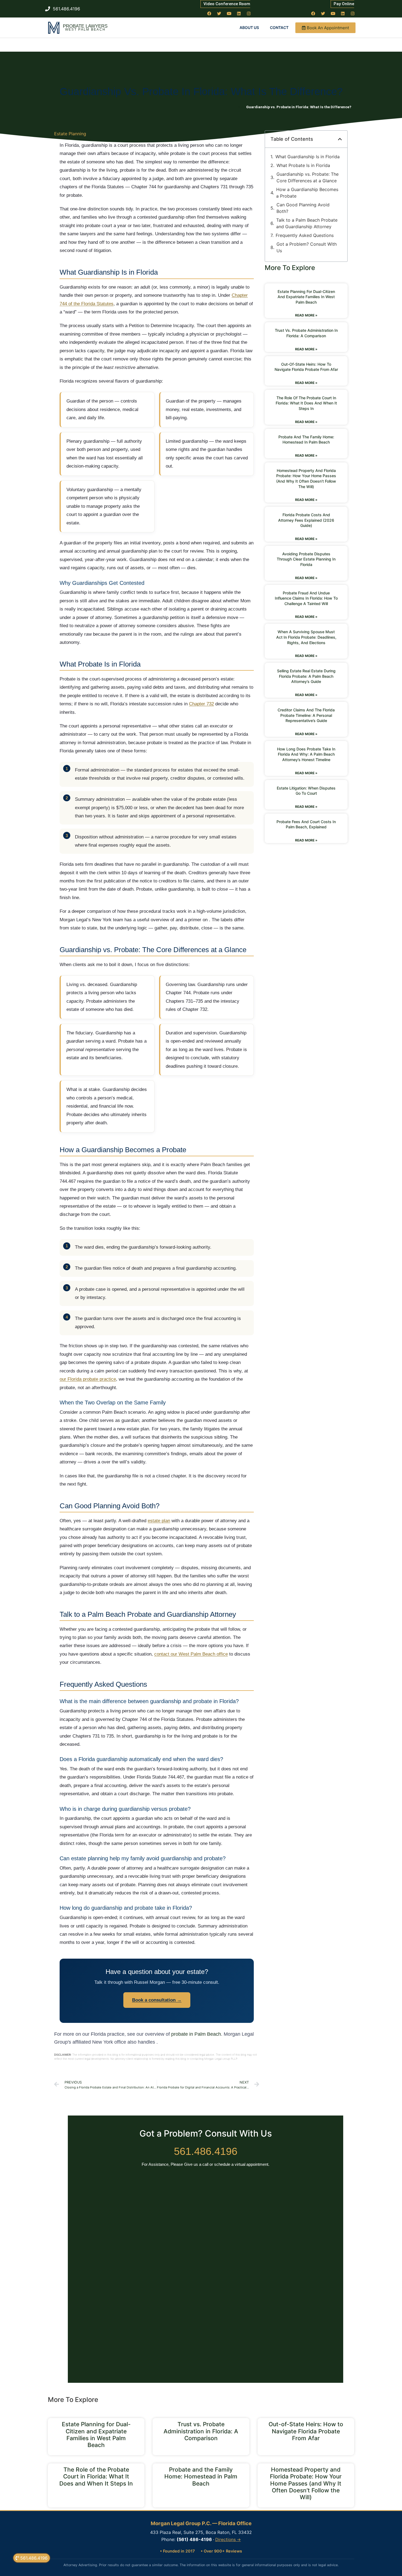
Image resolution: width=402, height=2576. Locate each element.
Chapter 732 (201, 704)
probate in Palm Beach (196, 2034)
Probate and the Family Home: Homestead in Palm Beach (201, 2476)
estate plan (159, 1521)
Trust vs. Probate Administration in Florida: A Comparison (201, 2431)
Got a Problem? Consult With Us (307, 247)
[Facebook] (209, 13)
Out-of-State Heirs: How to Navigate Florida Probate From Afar (306, 2431)
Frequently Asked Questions (305, 235)
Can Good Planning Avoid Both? (303, 208)
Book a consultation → (157, 2000)
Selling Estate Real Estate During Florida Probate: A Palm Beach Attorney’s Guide (306, 676)
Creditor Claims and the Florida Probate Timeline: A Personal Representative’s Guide (306, 715)
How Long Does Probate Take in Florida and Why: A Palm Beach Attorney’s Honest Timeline (306, 754)
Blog (242, 107)
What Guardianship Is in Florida (308, 157)
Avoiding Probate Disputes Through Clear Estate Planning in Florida (306, 559)
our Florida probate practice (88, 1379)
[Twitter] (219, 13)
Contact (279, 27)
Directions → (228, 2540)
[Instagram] (249, 13)
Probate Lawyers (85, 26)
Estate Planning (70, 134)
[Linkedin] (239, 13)
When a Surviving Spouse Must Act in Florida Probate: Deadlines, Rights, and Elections (306, 637)
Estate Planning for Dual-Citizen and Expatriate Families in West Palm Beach (306, 297)
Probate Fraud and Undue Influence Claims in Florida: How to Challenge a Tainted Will (306, 598)
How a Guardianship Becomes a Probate (307, 193)
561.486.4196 (206, 2151)
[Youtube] (229, 13)
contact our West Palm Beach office (191, 1654)
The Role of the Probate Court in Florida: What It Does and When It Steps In (306, 403)
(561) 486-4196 (194, 2539)
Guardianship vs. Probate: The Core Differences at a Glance (308, 177)
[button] (340, 139)
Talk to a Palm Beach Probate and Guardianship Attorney (307, 223)
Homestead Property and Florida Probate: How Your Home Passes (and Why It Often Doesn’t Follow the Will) (306, 2483)
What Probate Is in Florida (303, 165)
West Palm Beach (85, 30)
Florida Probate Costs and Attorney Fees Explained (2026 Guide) (306, 520)
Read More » (306, 315)
